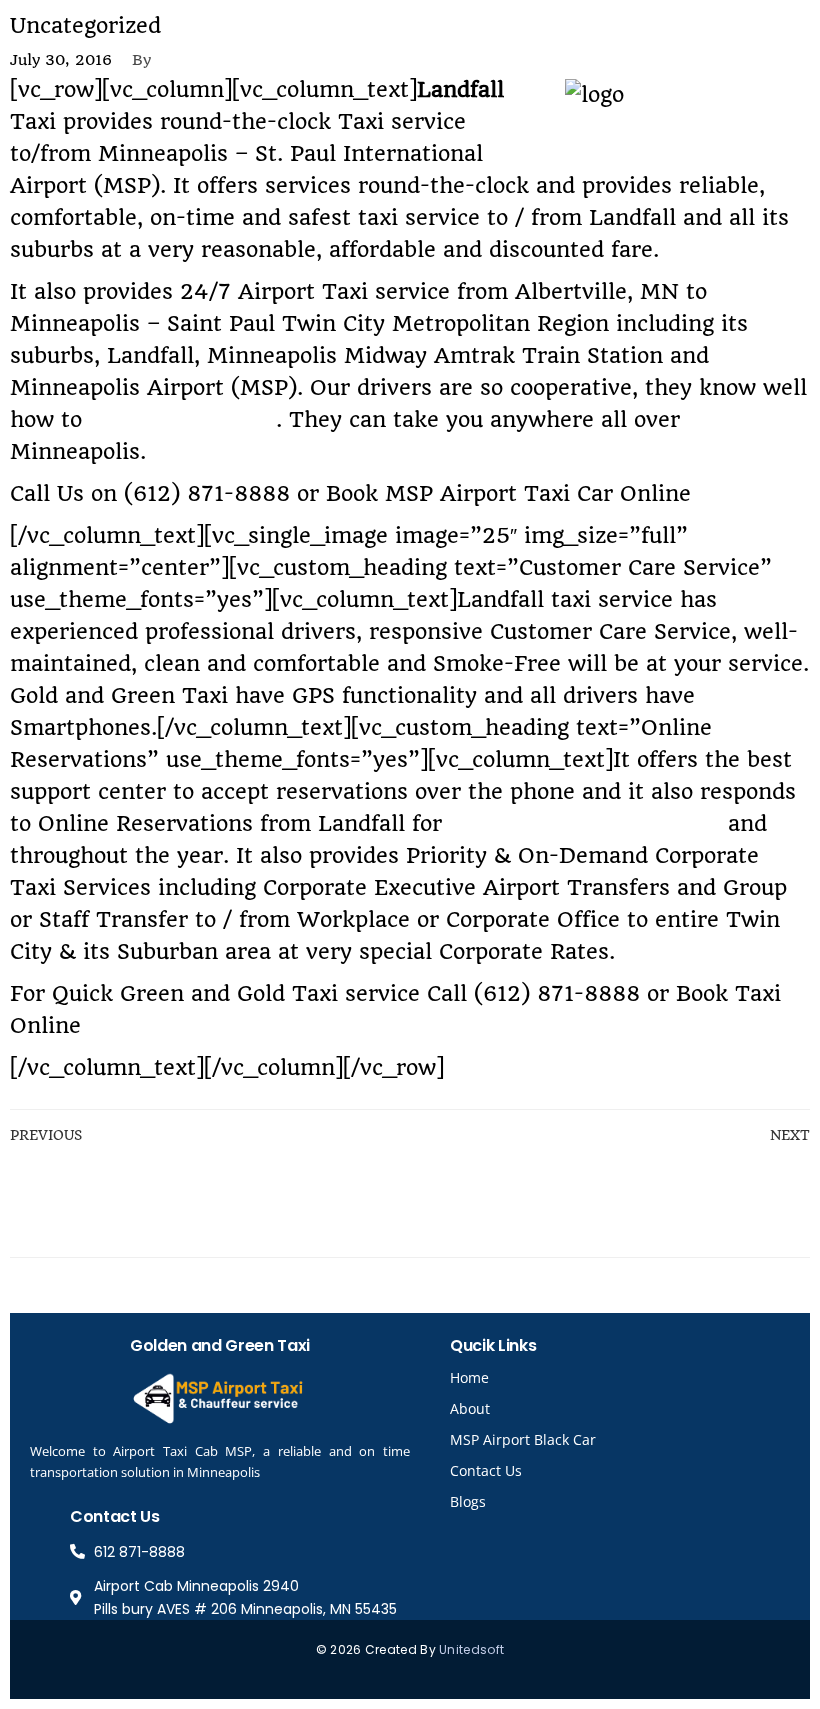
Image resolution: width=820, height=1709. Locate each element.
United (459, 1649)
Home (469, 1377)
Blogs (468, 1501)
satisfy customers (182, 419)
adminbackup (222, 60)
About (470, 1408)
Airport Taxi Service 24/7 (585, 823)
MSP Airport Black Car (523, 1439)
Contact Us (486, 1470)
